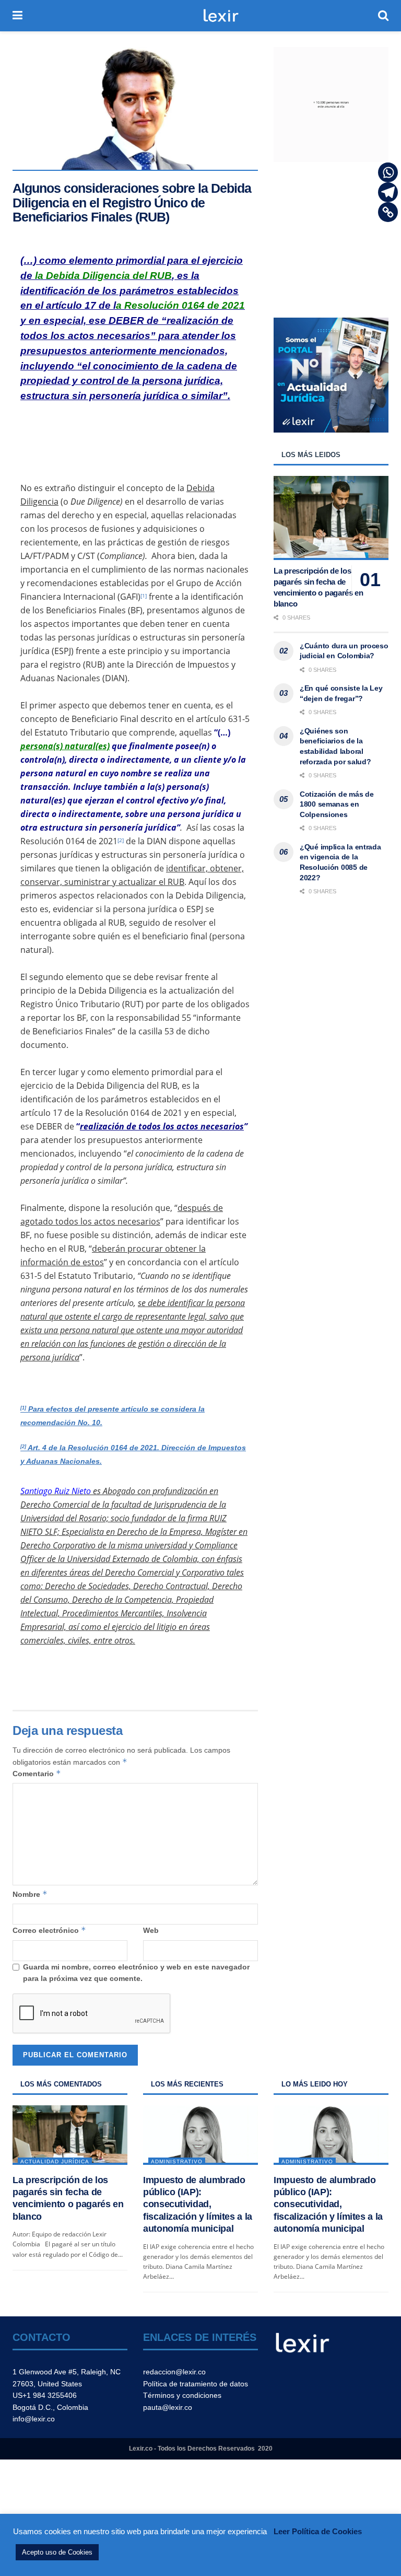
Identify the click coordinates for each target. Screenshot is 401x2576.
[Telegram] (388, 192)
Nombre (30, 1894)
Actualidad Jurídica (55, 2161)
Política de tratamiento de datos (196, 2384)
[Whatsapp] (388, 172)
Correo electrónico (49, 1930)
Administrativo (177, 2161)
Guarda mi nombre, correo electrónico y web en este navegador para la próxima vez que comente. (136, 1973)
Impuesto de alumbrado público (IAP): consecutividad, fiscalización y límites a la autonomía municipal (198, 2205)
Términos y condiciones (182, 2395)
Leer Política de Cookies (318, 2531)
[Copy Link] (388, 212)
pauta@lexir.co (168, 2407)
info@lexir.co (34, 2419)
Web (151, 1930)
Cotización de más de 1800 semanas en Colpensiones (337, 804)
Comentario (37, 1773)
